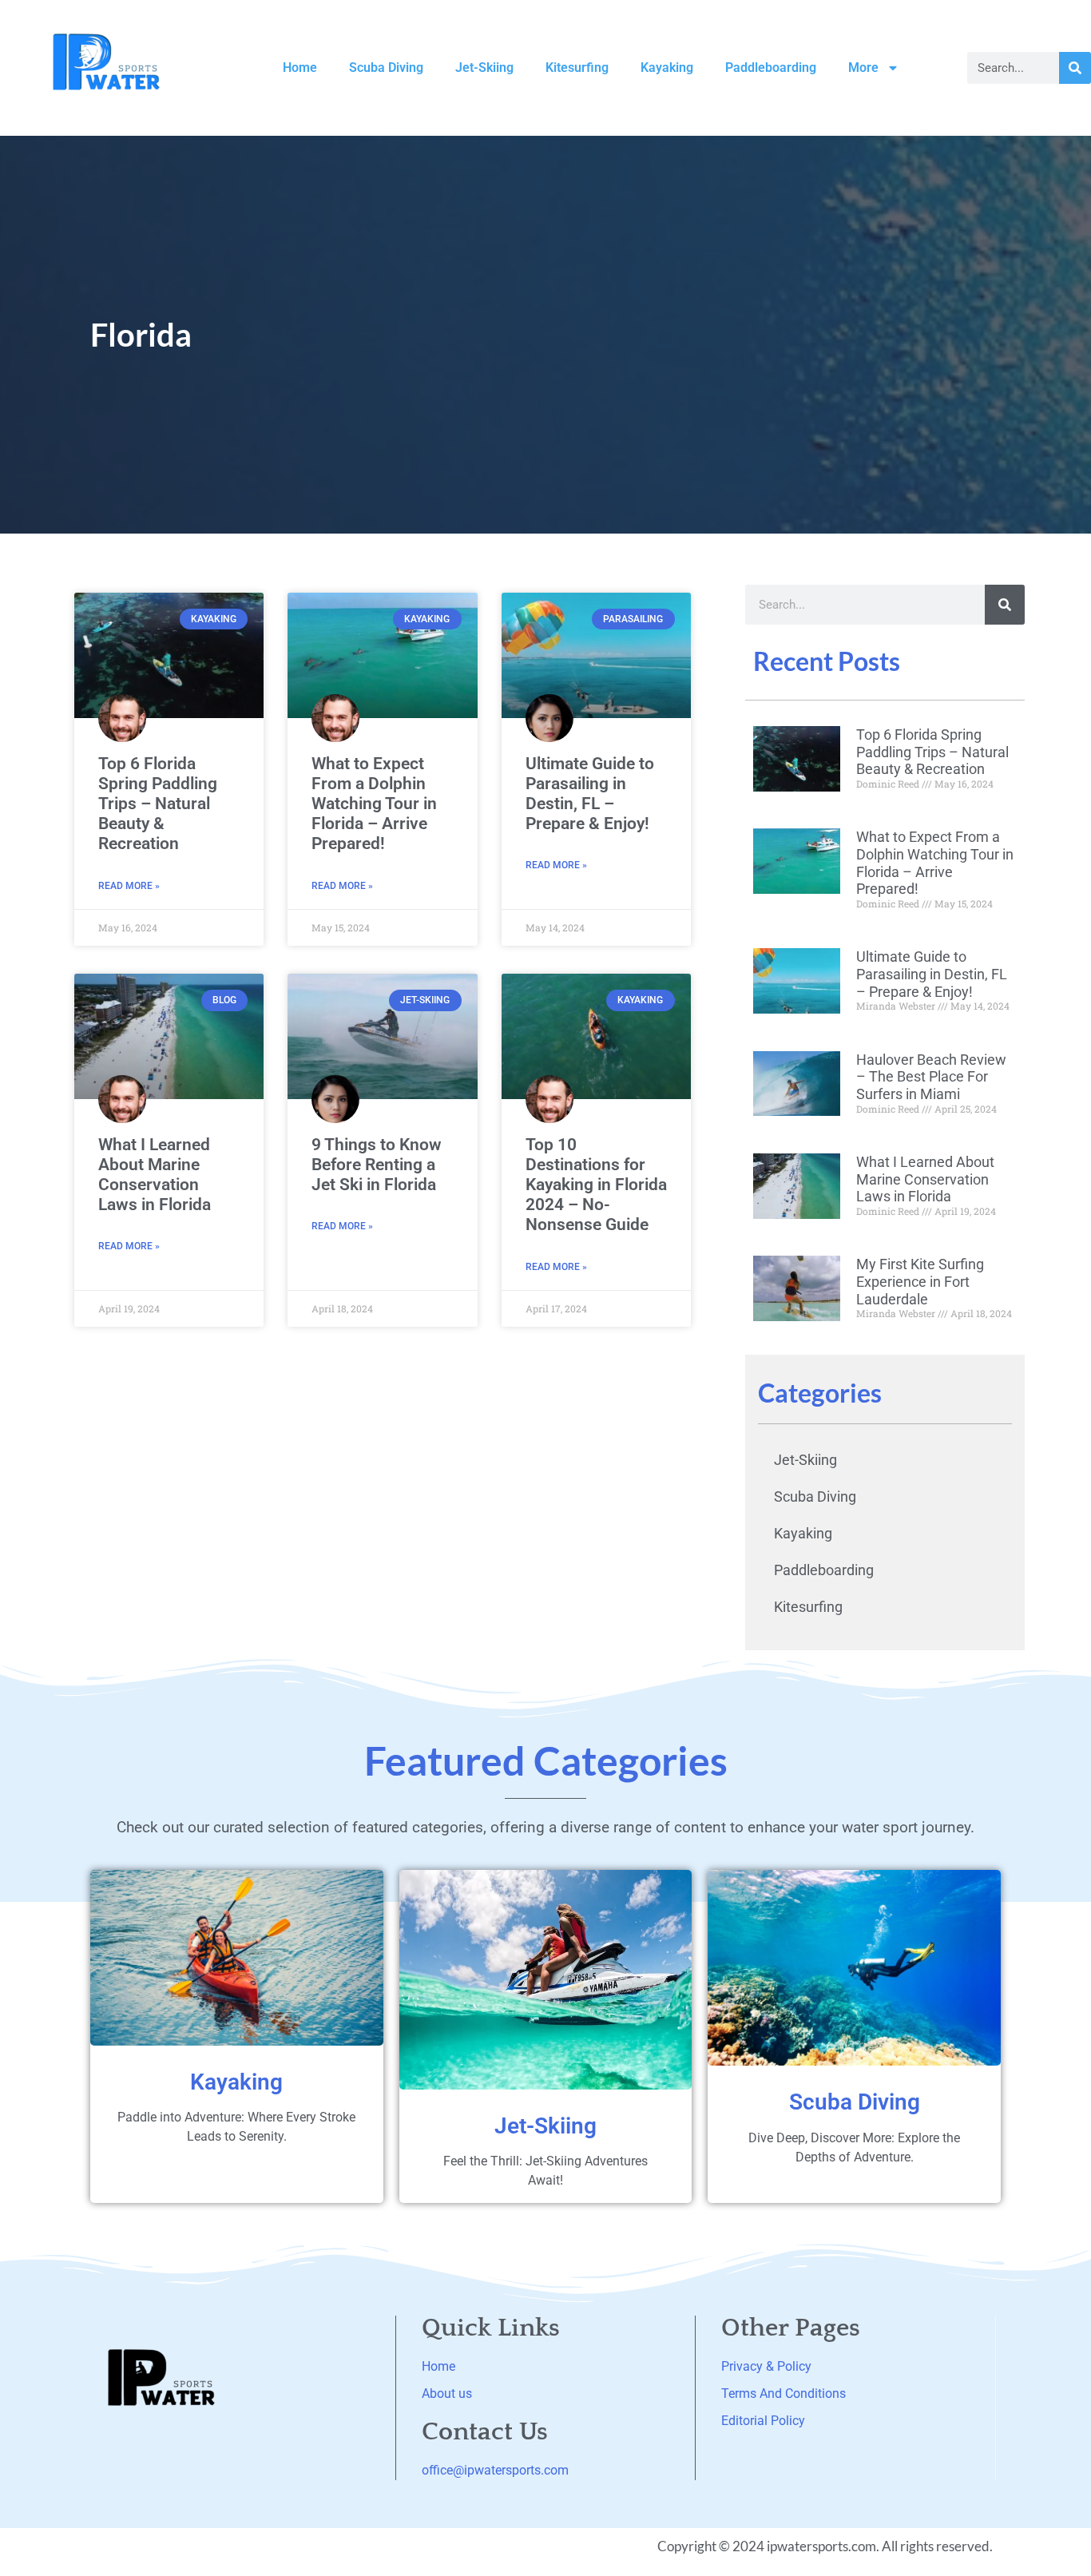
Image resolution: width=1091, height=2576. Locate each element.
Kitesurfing (577, 67)
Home (300, 67)
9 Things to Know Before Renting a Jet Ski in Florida (377, 1165)
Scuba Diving (386, 67)
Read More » (129, 886)
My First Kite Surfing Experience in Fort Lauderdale (920, 1281)
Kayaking (667, 67)
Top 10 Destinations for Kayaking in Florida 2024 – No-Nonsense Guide (596, 1185)
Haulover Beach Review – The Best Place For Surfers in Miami (931, 1077)
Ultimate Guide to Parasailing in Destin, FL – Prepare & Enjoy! (590, 794)
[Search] (1075, 68)
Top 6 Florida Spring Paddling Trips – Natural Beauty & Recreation (158, 804)
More (863, 67)
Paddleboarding (771, 67)
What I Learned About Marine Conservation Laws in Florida (155, 1175)
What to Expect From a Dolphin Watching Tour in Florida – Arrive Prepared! (374, 804)
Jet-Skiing (484, 67)
